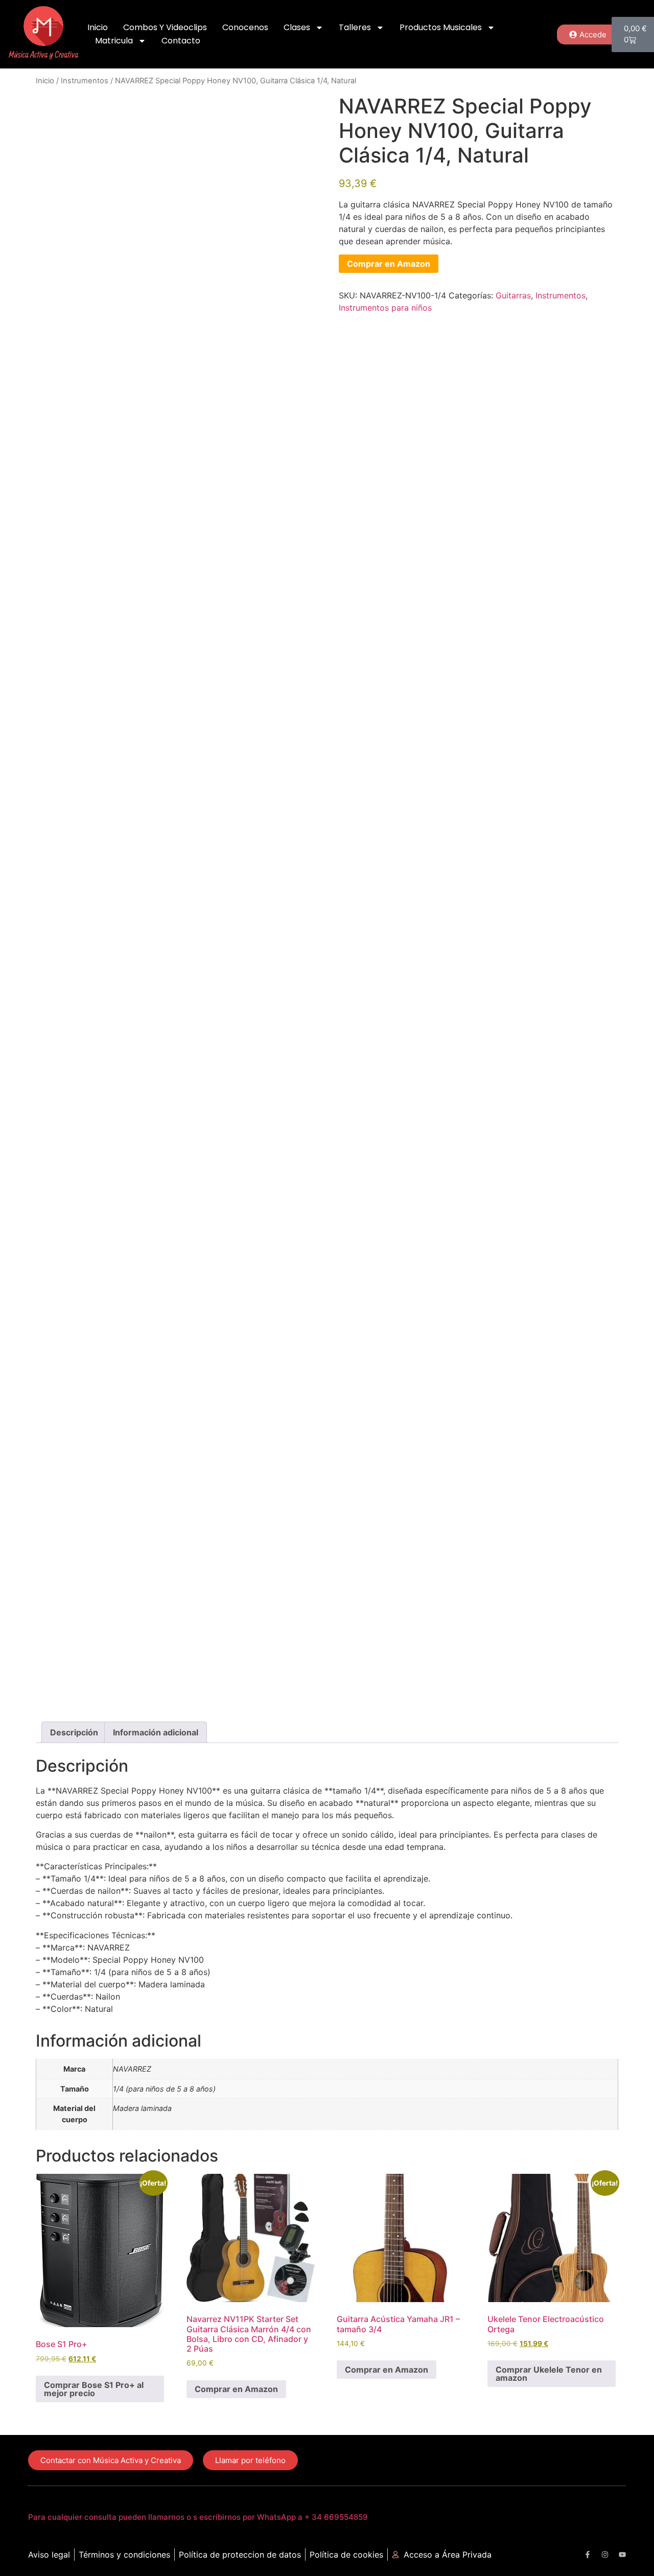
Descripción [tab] (74, 1732)
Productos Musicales (441, 27)
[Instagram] (605, 2555)
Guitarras (513, 295)
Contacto (181, 41)
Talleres (355, 27)
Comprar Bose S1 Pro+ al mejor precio (94, 2389)
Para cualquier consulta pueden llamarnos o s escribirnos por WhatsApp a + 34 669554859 (198, 2517)
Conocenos (245, 27)
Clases (297, 27)
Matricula (114, 41)
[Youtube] (622, 2555)
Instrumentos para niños (385, 308)
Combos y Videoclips (165, 27)
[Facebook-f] (588, 2555)
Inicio (98, 27)
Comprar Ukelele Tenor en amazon (549, 2374)
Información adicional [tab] (156, 1732)
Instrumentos (85, 81)
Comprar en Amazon (389, 264)
